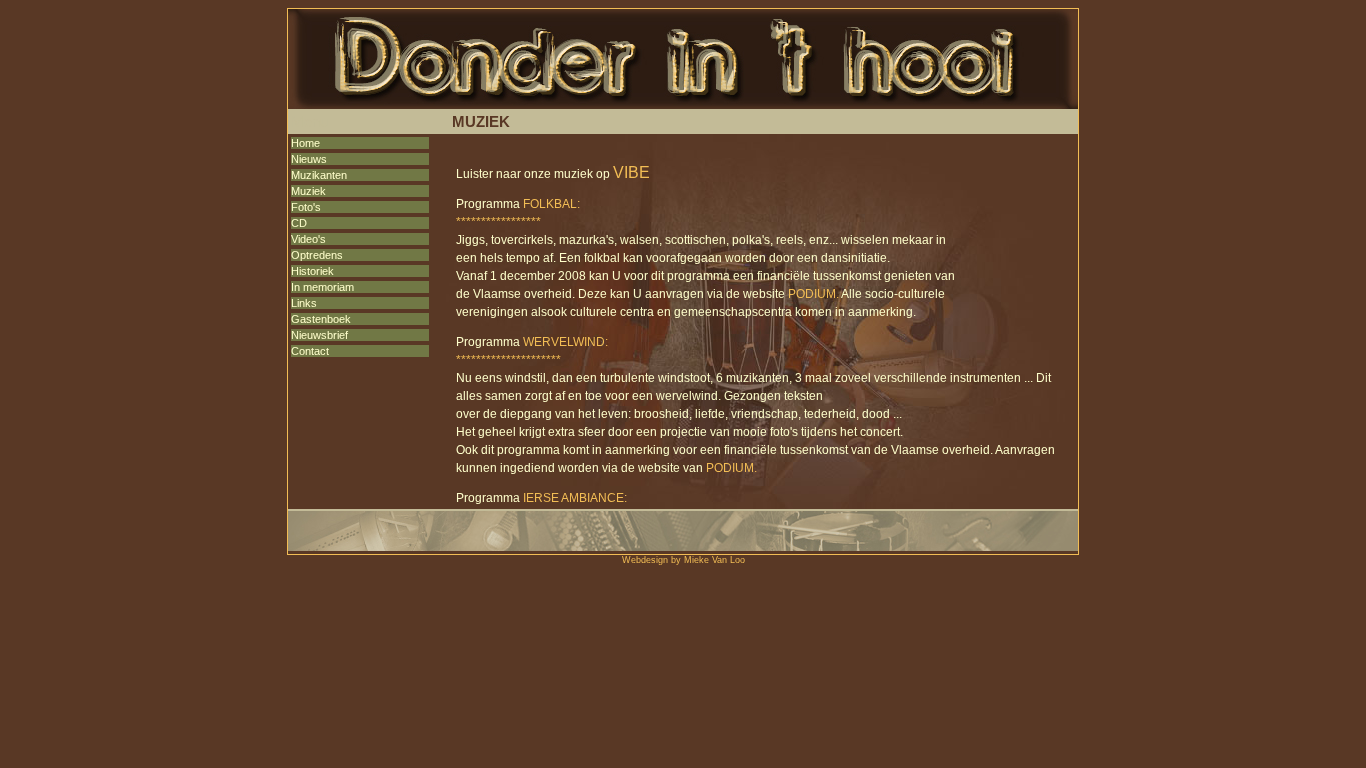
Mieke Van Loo (714, 560)
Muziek (308, 191)
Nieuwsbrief (319, 335)
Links (304, 303)
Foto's (306, 207)
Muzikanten (319, 175)
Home (305, 143)
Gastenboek (321, 319)
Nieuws (309, 159)
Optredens (317, 255)
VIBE (631, 172)
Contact (310, 351)
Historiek (312, 271)
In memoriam (322, 287)
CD (299, 223)
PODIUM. (813, 294)
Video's (308, 239)
